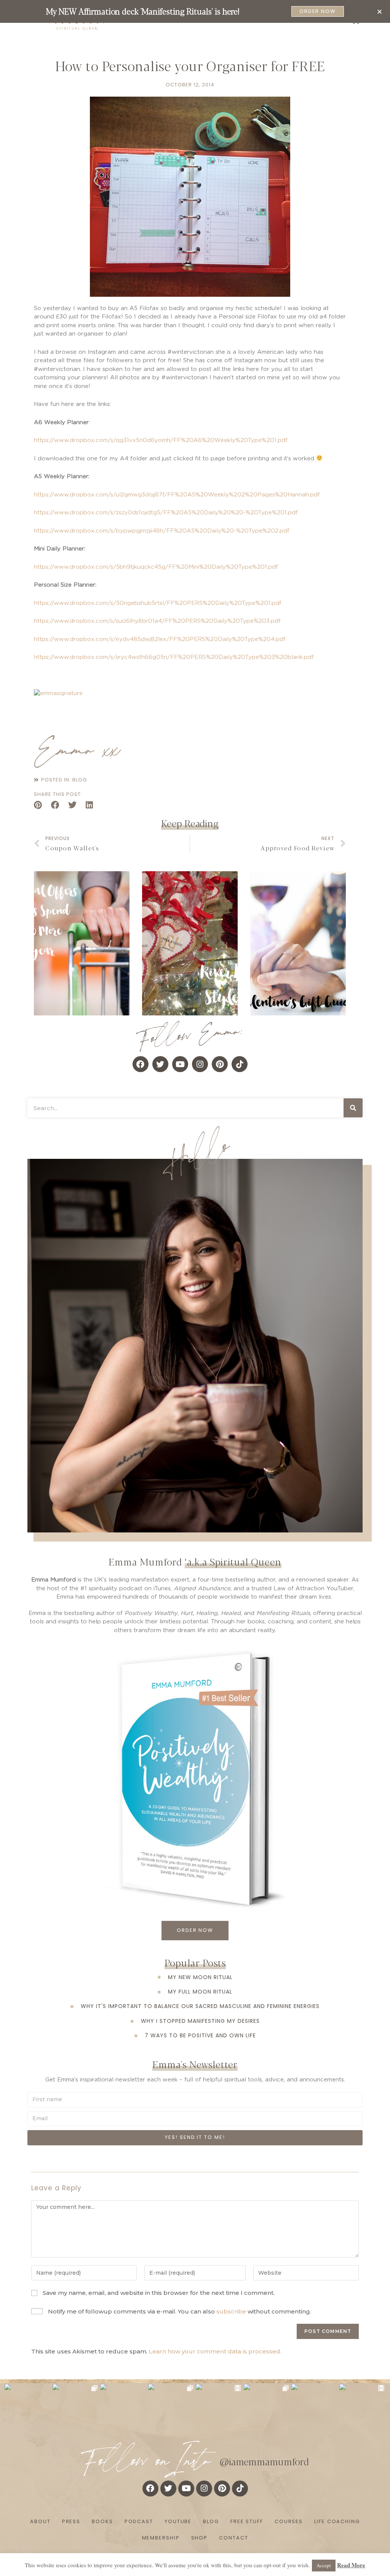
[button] (380, 12)
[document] (195, 1288)
